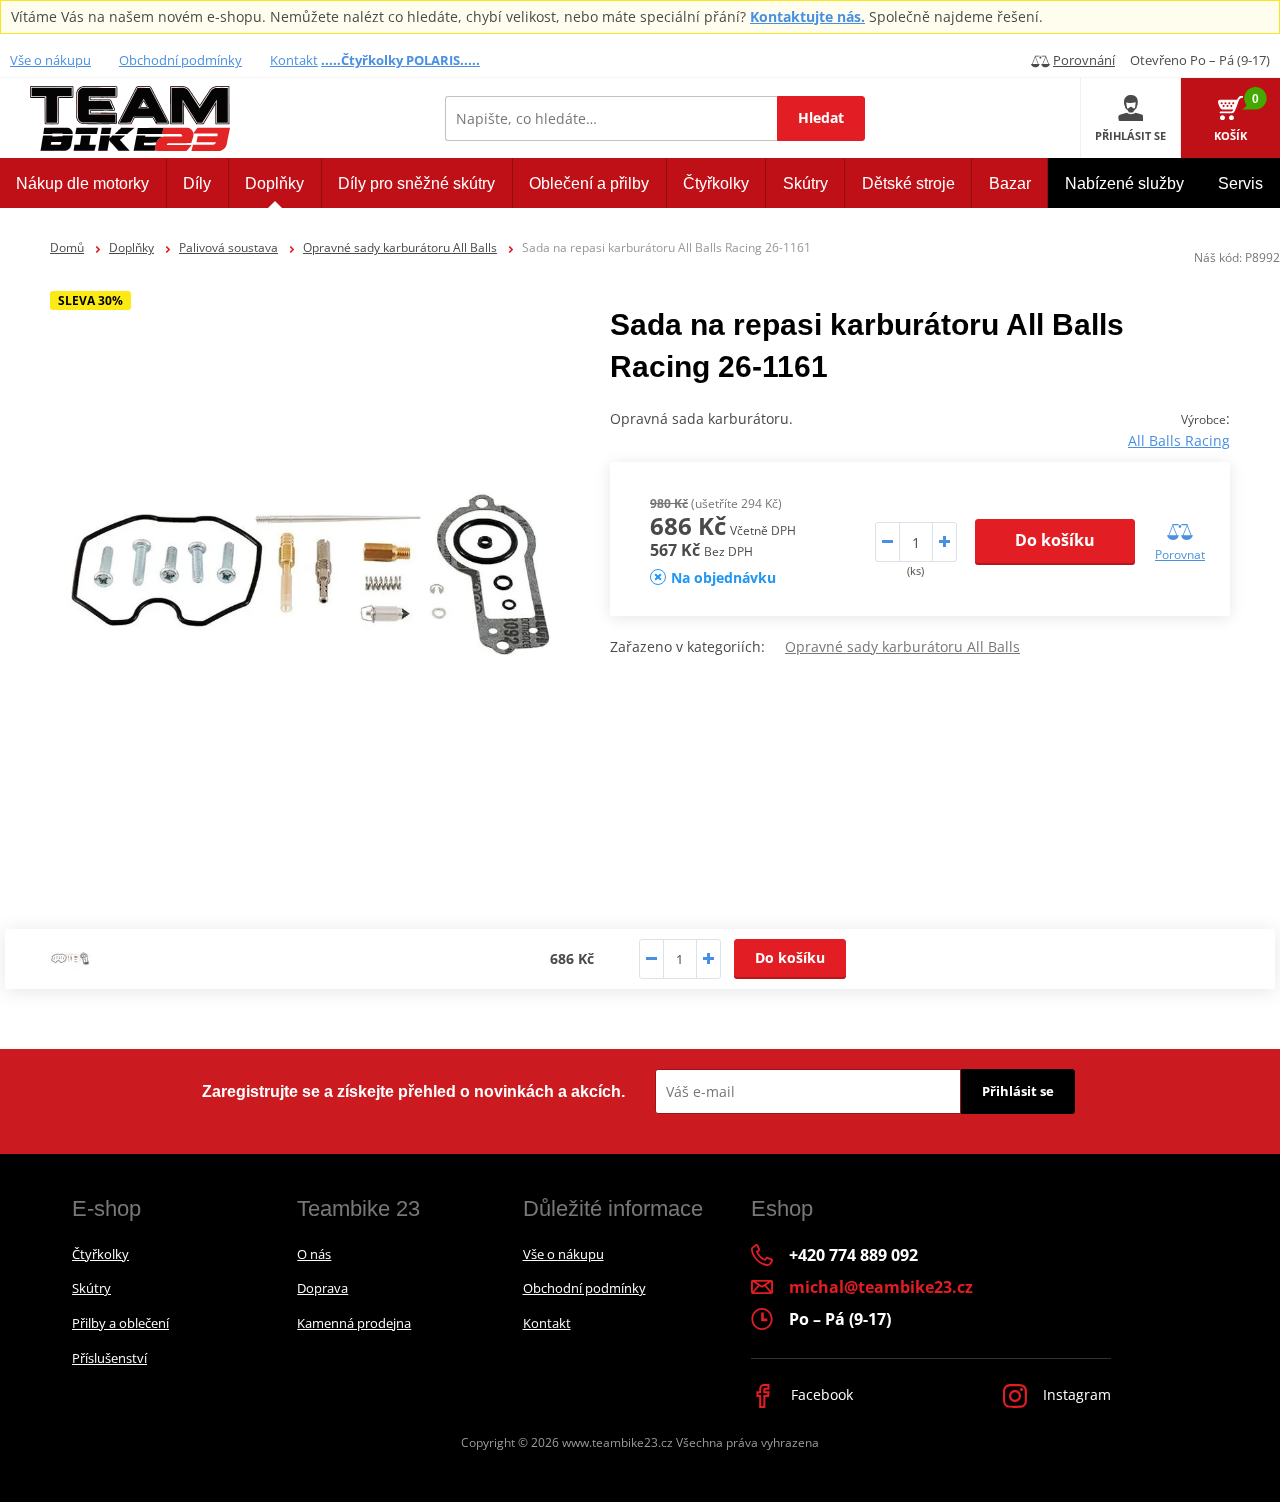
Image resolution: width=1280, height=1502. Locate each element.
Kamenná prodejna (354, 1323)
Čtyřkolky (100, 1254)
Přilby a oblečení (120, 1323)
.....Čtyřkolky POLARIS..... (400, 60)
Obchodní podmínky (180, 60)
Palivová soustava (228, 247)
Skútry (91, 1288)
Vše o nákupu (50, 60)
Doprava (322, 1288)
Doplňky (131, 247)
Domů (67, 247)
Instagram (1075, 1394)
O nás (314, 1254)
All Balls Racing (1179, 440)
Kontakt (294, 60)
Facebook (820, 1394)
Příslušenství (109, 1358)
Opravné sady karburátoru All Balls (400, 247)
